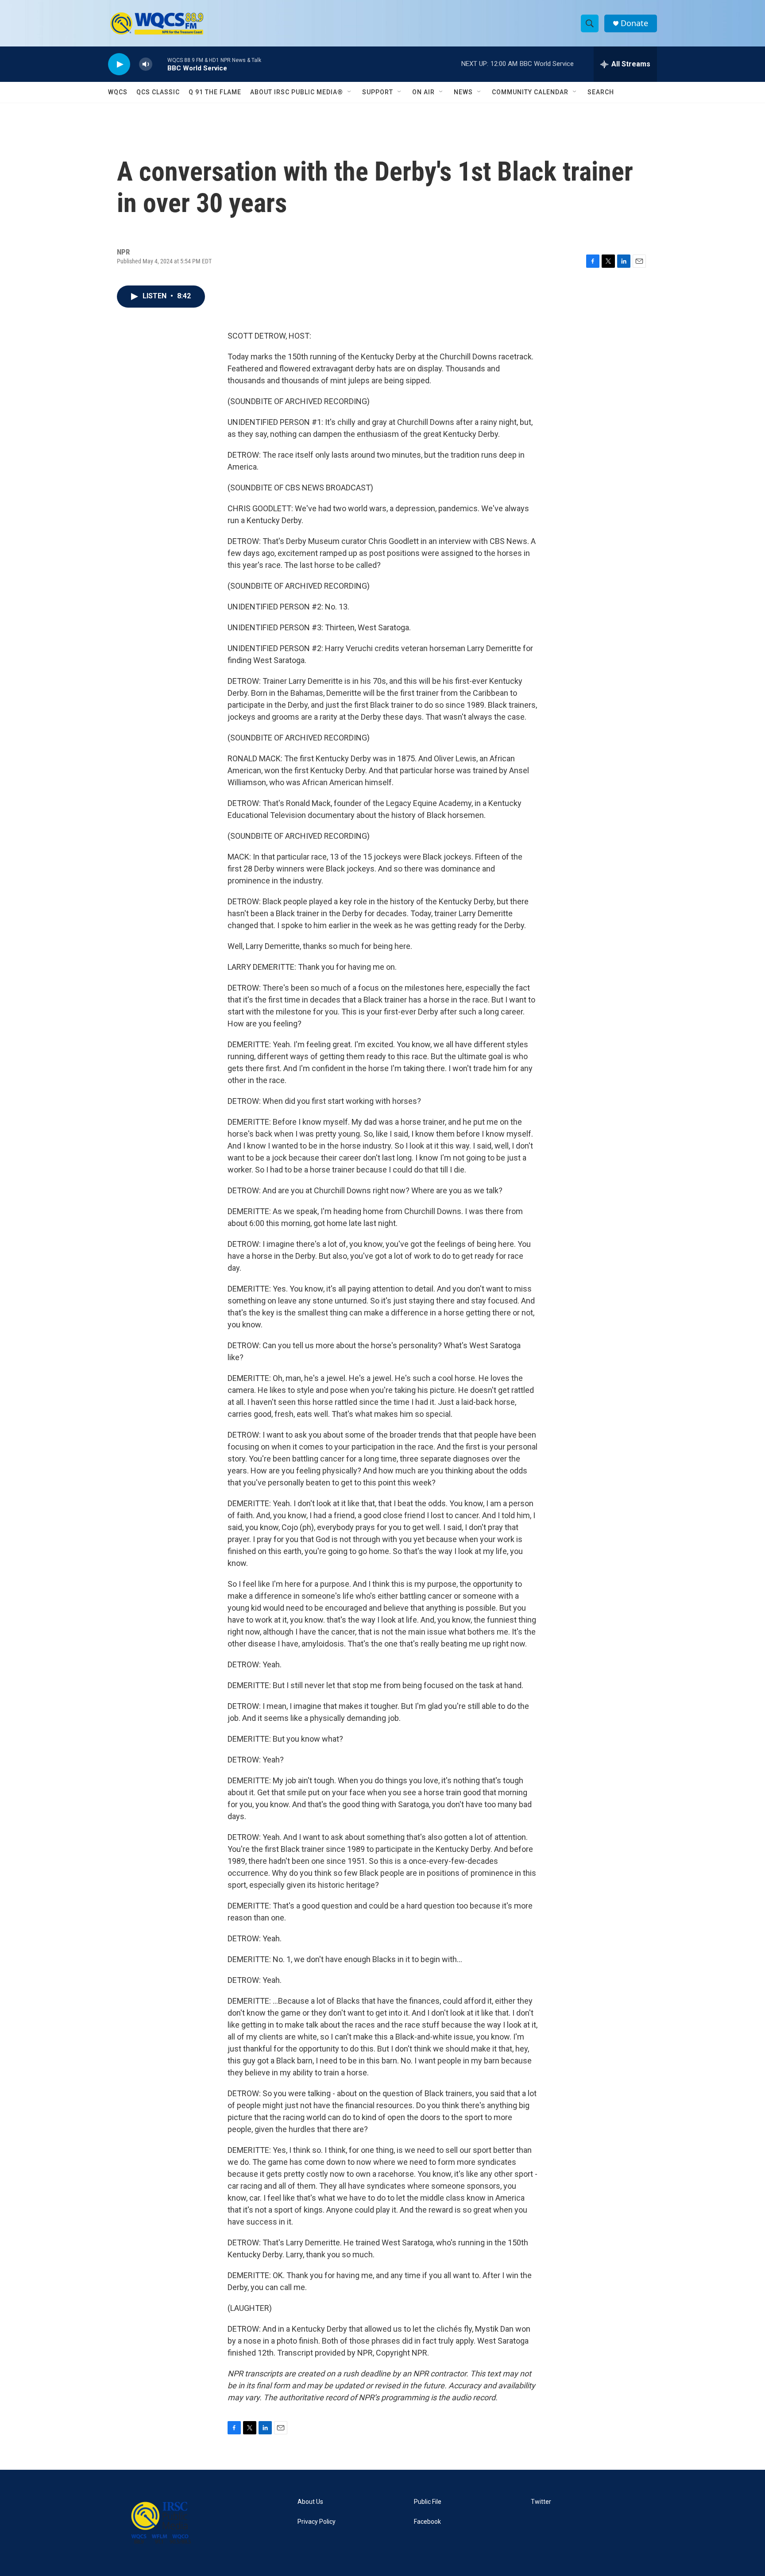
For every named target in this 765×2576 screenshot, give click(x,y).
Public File (428, 2502)
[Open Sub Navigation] (350, 92)
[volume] (146, 64)
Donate (634, 23)
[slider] (160, 64)
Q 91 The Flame (215, 92)
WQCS (118, 92)
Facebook (427, 2522)
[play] (119, 64)
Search (601, 92)
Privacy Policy (317, 2522)
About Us (310, 2502)
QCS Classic (158, 92)
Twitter (541, 2502)
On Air (423, 92)
